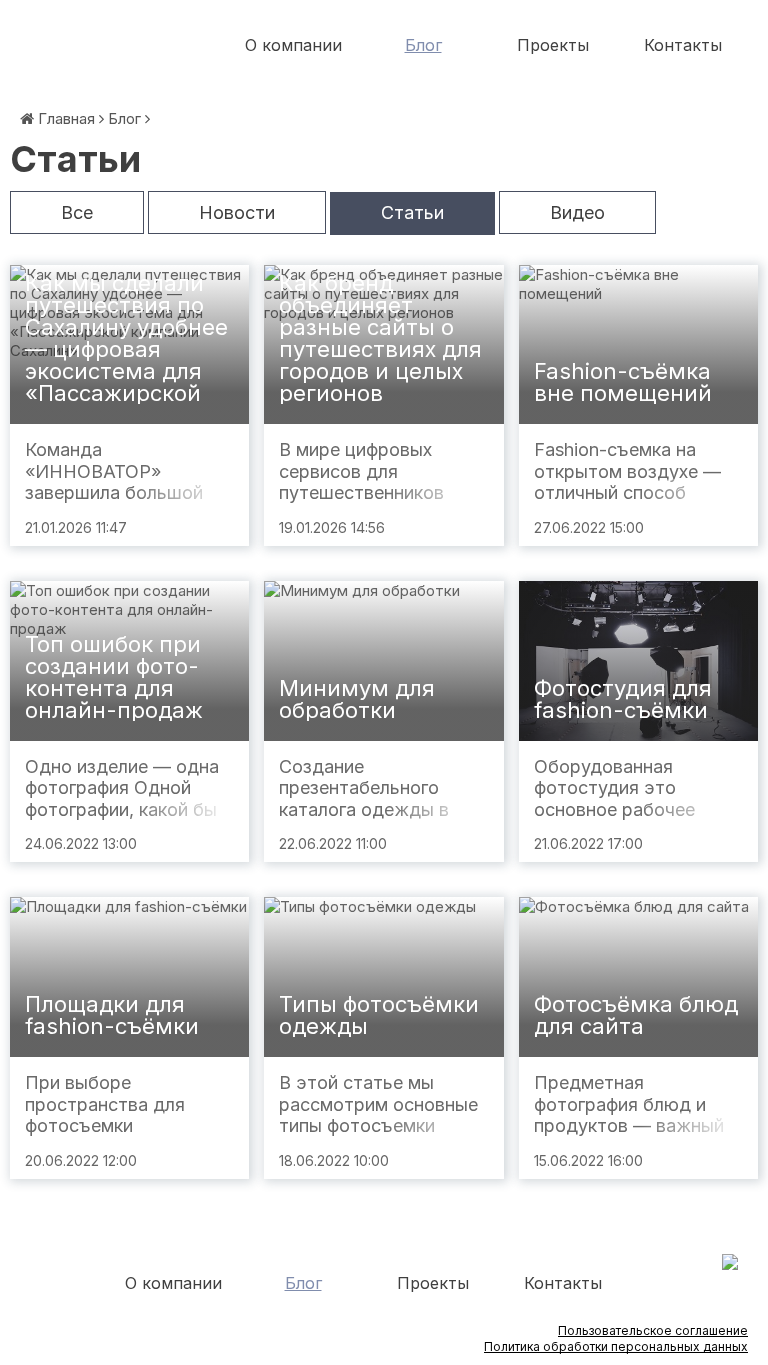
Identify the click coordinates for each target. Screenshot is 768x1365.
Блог (423, 45)
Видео (577, 212)
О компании (293, 45)
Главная (66, 118)
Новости (237, 212)
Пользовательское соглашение (653, 1330)
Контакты (683, 45)
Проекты (553, 45)
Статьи (412, 212)
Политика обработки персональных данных (616, 1346)
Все (77, 212)
